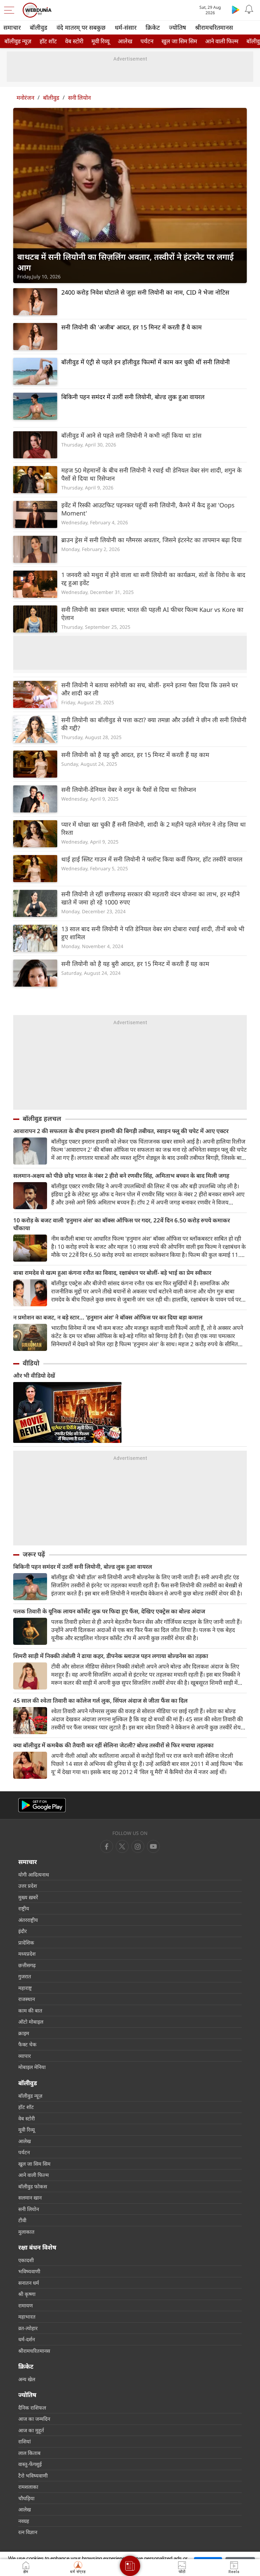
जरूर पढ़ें (34, 1554)
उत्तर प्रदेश (28, 1886)
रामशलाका (28, 2487)
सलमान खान (30, 2198)
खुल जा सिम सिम (179, 41)
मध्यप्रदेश (27, 1954)
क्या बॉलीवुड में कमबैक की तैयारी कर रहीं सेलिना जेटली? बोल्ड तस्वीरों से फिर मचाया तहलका (113, 1745)
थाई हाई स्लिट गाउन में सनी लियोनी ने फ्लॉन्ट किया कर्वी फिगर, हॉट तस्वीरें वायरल (152, 859)
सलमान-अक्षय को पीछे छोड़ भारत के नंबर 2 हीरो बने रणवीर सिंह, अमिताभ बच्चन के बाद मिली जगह (121, 1176)
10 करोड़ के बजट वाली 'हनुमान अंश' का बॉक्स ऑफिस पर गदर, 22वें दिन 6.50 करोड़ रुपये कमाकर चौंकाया (122, 1224)
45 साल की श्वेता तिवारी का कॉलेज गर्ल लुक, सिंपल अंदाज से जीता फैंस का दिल (100, 1700)
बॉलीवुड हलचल (42, 1119)
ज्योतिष (177, 27)
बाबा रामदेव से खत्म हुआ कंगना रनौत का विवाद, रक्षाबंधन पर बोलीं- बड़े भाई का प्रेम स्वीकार (112, 1273)
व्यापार (25, 2056)
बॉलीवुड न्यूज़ (18, 41)
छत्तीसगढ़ (27, 1965)
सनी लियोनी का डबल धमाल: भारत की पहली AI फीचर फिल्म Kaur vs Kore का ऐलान (152, 614)
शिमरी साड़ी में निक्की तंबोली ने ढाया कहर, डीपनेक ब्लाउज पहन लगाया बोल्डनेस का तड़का (111, 1656)
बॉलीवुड (39, 27)
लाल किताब (29, 2453)
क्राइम (24, 2033)
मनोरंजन (25, 98)
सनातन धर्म (29, 2283)
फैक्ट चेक (27, 2044)
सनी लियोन (79, 98)
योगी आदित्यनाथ (34, 1874)
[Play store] (236, 9)
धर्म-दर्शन (27, 2339)
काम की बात (30, 2010)
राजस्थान (27, 1999)
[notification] (249, 9)
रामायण (26, 2305)
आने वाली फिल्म (222, 41)
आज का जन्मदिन (34, 2419)
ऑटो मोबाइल (31, 2022)
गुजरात (25, 1976)
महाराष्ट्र (25, 1988)
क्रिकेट (153, 27)
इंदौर (23, 1931)
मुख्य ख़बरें (28, 1897)
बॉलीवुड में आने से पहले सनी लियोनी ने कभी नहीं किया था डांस (131, 435)
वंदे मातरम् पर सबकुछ (81, 27)
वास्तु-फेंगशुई (30, 2464)
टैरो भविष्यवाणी (33, 2476)
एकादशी (26, 2260)
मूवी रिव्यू (101, 41)
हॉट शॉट (48, 41)
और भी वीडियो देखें (34, 1375)
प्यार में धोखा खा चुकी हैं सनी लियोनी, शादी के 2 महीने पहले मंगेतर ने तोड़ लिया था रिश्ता (154, 828)
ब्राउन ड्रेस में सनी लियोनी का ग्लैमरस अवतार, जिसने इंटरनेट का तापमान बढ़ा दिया (151, 540)
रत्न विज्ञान (28, 2532)
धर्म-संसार (126, 27)
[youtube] (138, 1846)
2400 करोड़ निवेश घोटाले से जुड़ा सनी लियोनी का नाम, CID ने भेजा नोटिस (145, 292)
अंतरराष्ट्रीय (28, 1920)
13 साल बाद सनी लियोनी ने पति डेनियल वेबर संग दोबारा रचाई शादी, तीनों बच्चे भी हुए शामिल (153, 933)
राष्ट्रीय (24, 1908)
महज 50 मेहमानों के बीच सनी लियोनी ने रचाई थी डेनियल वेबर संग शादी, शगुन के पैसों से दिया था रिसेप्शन (151, 474)
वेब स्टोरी (74, 41)
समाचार (12, 27)
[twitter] (122, 1846)
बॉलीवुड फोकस (33, 2186)
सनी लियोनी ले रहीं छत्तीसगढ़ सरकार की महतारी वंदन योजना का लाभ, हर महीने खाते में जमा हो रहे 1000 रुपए (150, 898)
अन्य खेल (27, 2379)
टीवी (22, 2220)
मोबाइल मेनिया (32, 2067)
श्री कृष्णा (27, 2294)
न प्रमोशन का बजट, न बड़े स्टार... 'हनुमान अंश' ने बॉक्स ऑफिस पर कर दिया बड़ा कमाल (108, 1317)
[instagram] (153, 1846)
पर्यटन (147, 41)
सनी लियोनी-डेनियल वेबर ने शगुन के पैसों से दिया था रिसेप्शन (129, 789)
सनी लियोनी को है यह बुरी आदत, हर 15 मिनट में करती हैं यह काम (135, 755)
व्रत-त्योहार (28, 2328)
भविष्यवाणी (29, 2271)
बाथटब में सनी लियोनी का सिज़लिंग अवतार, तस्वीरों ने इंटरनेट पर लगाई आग (125, 262)
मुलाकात (26, 2232)
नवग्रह (24, 2521)
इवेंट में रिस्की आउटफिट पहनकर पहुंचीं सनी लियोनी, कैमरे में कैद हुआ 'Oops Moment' (148, 509)
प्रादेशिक (26, 1942)
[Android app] (42, 1805)
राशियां (25, 2441)
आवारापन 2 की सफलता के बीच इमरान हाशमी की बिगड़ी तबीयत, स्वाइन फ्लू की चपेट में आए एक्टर (121, 1131)
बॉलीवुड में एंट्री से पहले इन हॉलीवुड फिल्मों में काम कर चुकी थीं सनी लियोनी (146, 362)
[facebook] (107, 1846)
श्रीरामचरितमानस (214, 27)
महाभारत (27, 2317)
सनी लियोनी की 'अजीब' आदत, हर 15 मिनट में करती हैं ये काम (132, 327)
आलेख (125, 41)
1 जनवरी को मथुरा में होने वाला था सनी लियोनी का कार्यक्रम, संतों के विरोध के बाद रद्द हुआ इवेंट (153, 579)
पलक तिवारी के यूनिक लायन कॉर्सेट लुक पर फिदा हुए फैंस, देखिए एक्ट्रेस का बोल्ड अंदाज (109, 1611)
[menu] (11, 10)
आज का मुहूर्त (31, 2430)
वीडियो (31, 1363)
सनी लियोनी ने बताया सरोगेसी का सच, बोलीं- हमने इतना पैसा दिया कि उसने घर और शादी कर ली (149, 689)
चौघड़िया (26, 2498)
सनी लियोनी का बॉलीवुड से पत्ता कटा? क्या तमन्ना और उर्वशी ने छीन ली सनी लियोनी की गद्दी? (154, 724)
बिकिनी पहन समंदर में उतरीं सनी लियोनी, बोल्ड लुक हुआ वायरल (133, 397)
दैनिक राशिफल (32, 2408)
